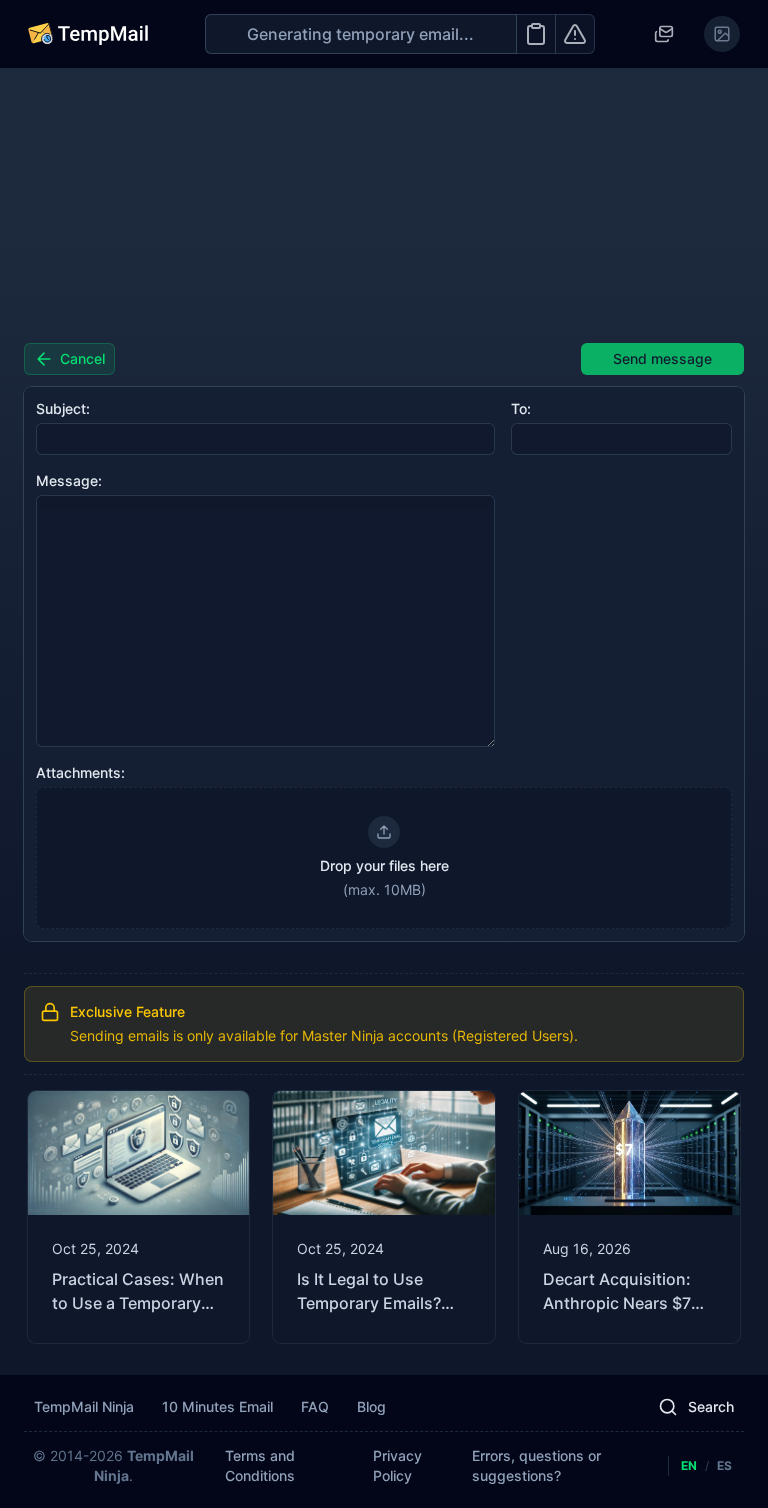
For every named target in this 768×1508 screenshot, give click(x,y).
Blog (371, 1406)
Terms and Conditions (260, 1465)
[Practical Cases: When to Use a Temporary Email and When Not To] (138, 1217)
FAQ (315, 1406)
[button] (384, 858)
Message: (69, 480)
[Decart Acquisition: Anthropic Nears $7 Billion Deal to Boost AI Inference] (629, 1217)
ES (724, 1465)
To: (521, 408)
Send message (662, 358)
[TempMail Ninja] (88, 34)
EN (689, 1465)
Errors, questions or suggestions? (536, 1465)
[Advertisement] (384, 206)
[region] (384, 1217)
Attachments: (80, 772)
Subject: (63, 408)
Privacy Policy (397, 1465)
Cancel (82, 358)
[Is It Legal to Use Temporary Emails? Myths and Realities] (383, 1217)
